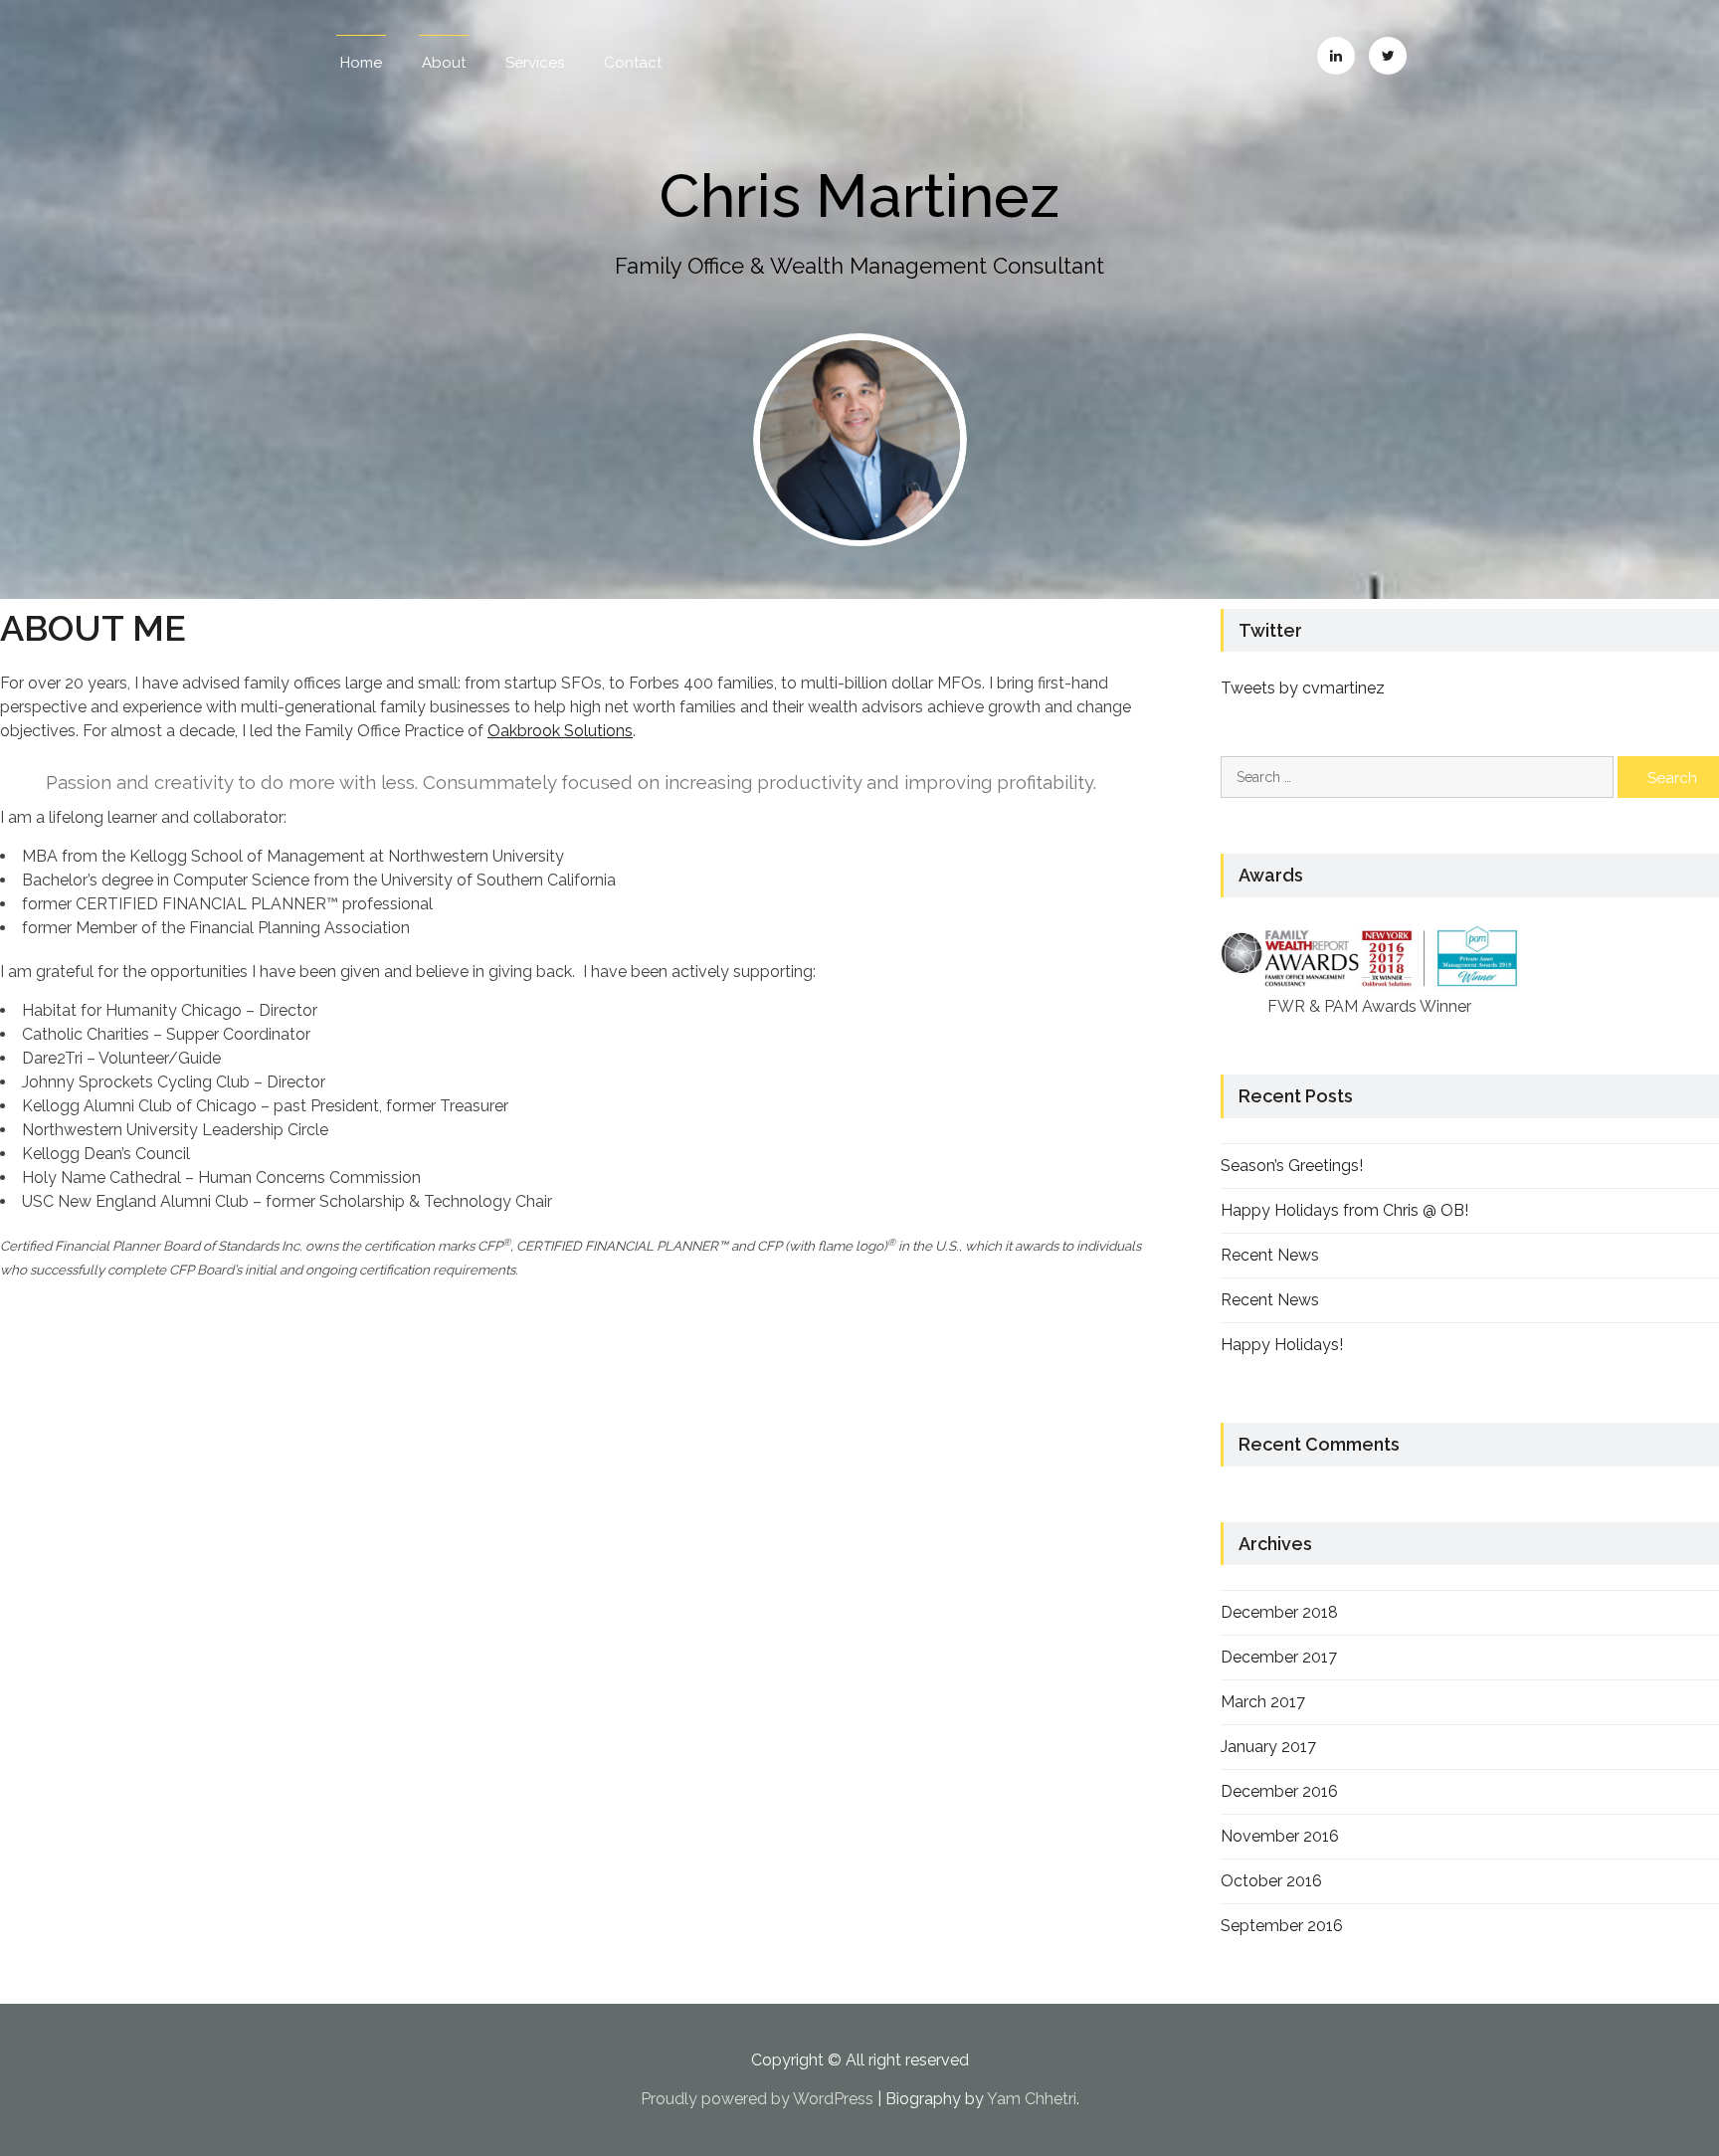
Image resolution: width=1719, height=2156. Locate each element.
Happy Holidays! (1282, 1345)
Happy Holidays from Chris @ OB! (1344, 1210)
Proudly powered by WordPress (757, 2099)
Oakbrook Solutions (560, 731)
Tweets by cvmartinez (1303, 688)
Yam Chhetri (1032, 2099)
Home (361, 63)
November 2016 (1280, 1836)
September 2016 (1282, 1926)
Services (535, 63)
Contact (633, 63)
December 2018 (1279, 1612)
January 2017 (1268, 1747)
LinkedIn (1336, 56)
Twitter (1388, 56)
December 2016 (1279, 1791)
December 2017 (1279, 1657)
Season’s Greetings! (1292, 1166)
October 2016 (1271, 1881)
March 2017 (1263, 1702)
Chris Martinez (859, 196)
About (444, 63)
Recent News (1270, 1255)
